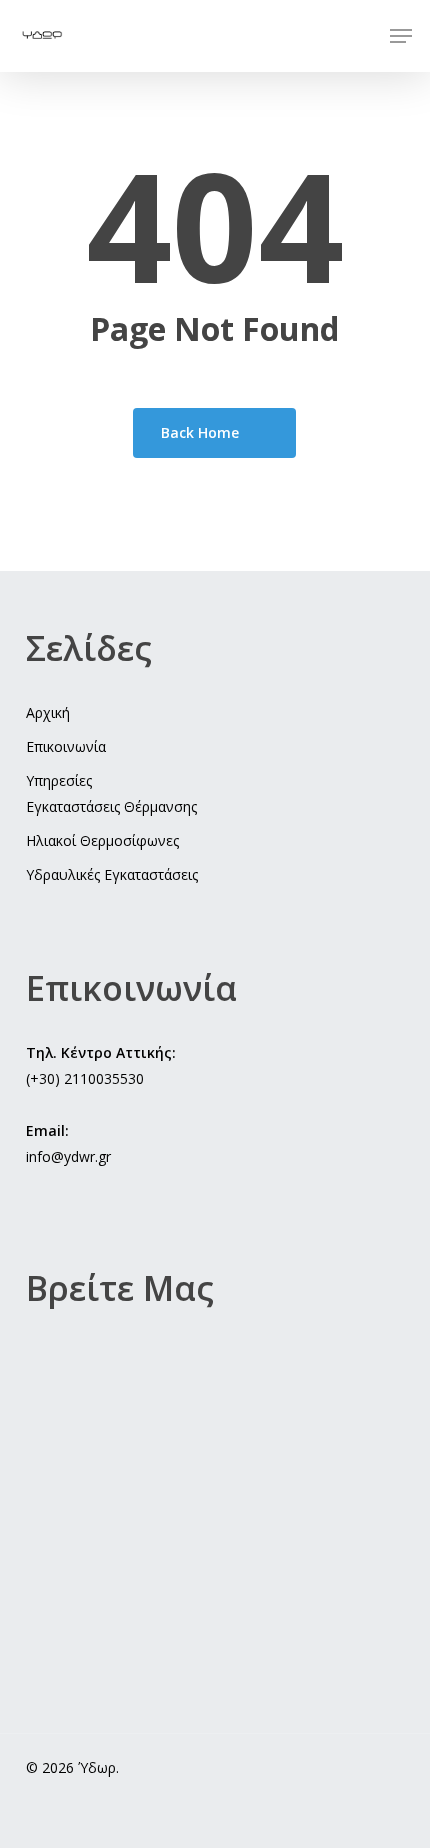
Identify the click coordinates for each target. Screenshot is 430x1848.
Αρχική (48, 712)
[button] (401, 36)
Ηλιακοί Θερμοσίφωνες (102, 840)
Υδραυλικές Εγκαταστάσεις (112, 874)
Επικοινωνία (66, 746)
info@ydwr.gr (68, 1156)
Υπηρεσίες (59, 780)
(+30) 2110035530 (85, 1078)
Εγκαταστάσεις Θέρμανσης (111, 806)
